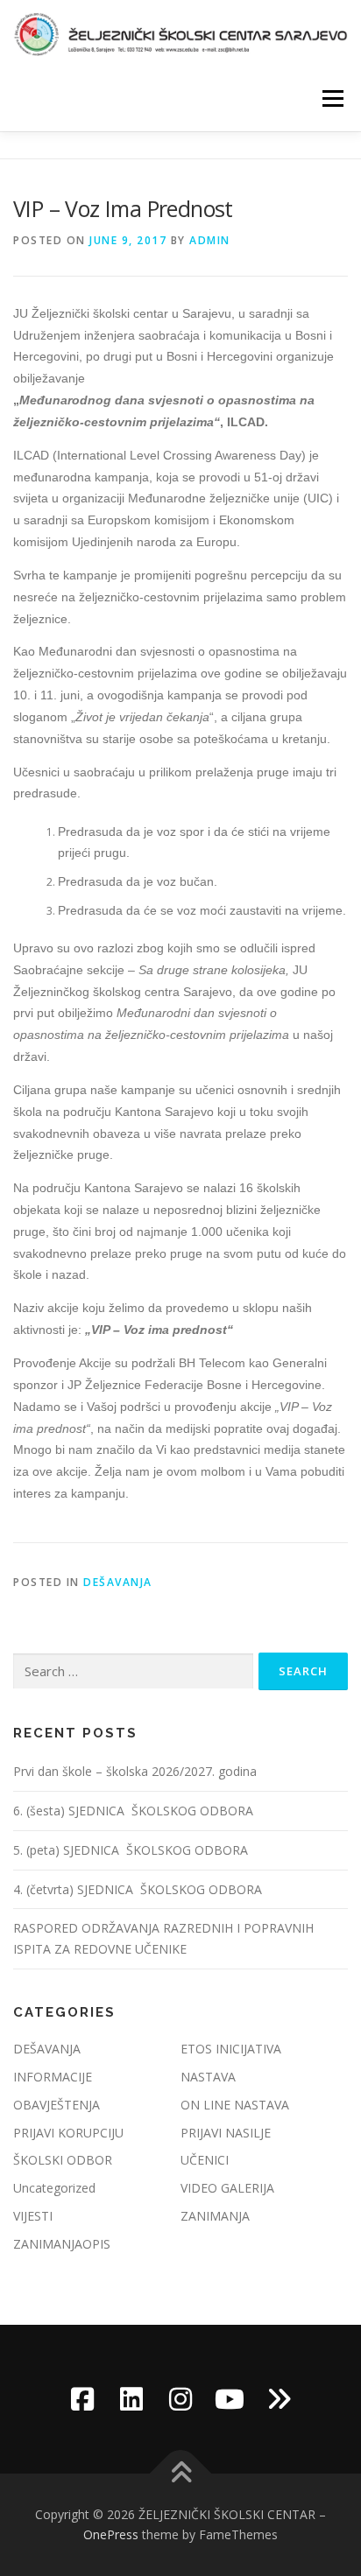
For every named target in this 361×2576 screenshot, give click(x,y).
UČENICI (205, 2160)
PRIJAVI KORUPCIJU (68, 2133)
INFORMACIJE (53, 2077)
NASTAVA (208, 2077)
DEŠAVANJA (118, 1582)
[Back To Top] (181, 2473)
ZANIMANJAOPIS (62, 2244)
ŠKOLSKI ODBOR (63, 2160)
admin (210, 240)
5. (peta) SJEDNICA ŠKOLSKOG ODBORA (132, 1850)
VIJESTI (33, 2216)
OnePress (111, 2534)
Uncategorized (54, 2188)
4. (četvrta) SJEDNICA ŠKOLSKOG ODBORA (139, 1889)
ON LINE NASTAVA (235, 2105)
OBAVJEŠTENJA (57, 2105)
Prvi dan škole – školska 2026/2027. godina (135, 1771)
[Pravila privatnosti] (279, 2399)
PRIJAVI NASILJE (226, 2133)
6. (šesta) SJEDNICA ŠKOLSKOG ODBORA (135, 1811)
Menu (332, 98)
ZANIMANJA (215, 2216)
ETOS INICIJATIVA (231, 2049)
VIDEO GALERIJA (227, 2188)
